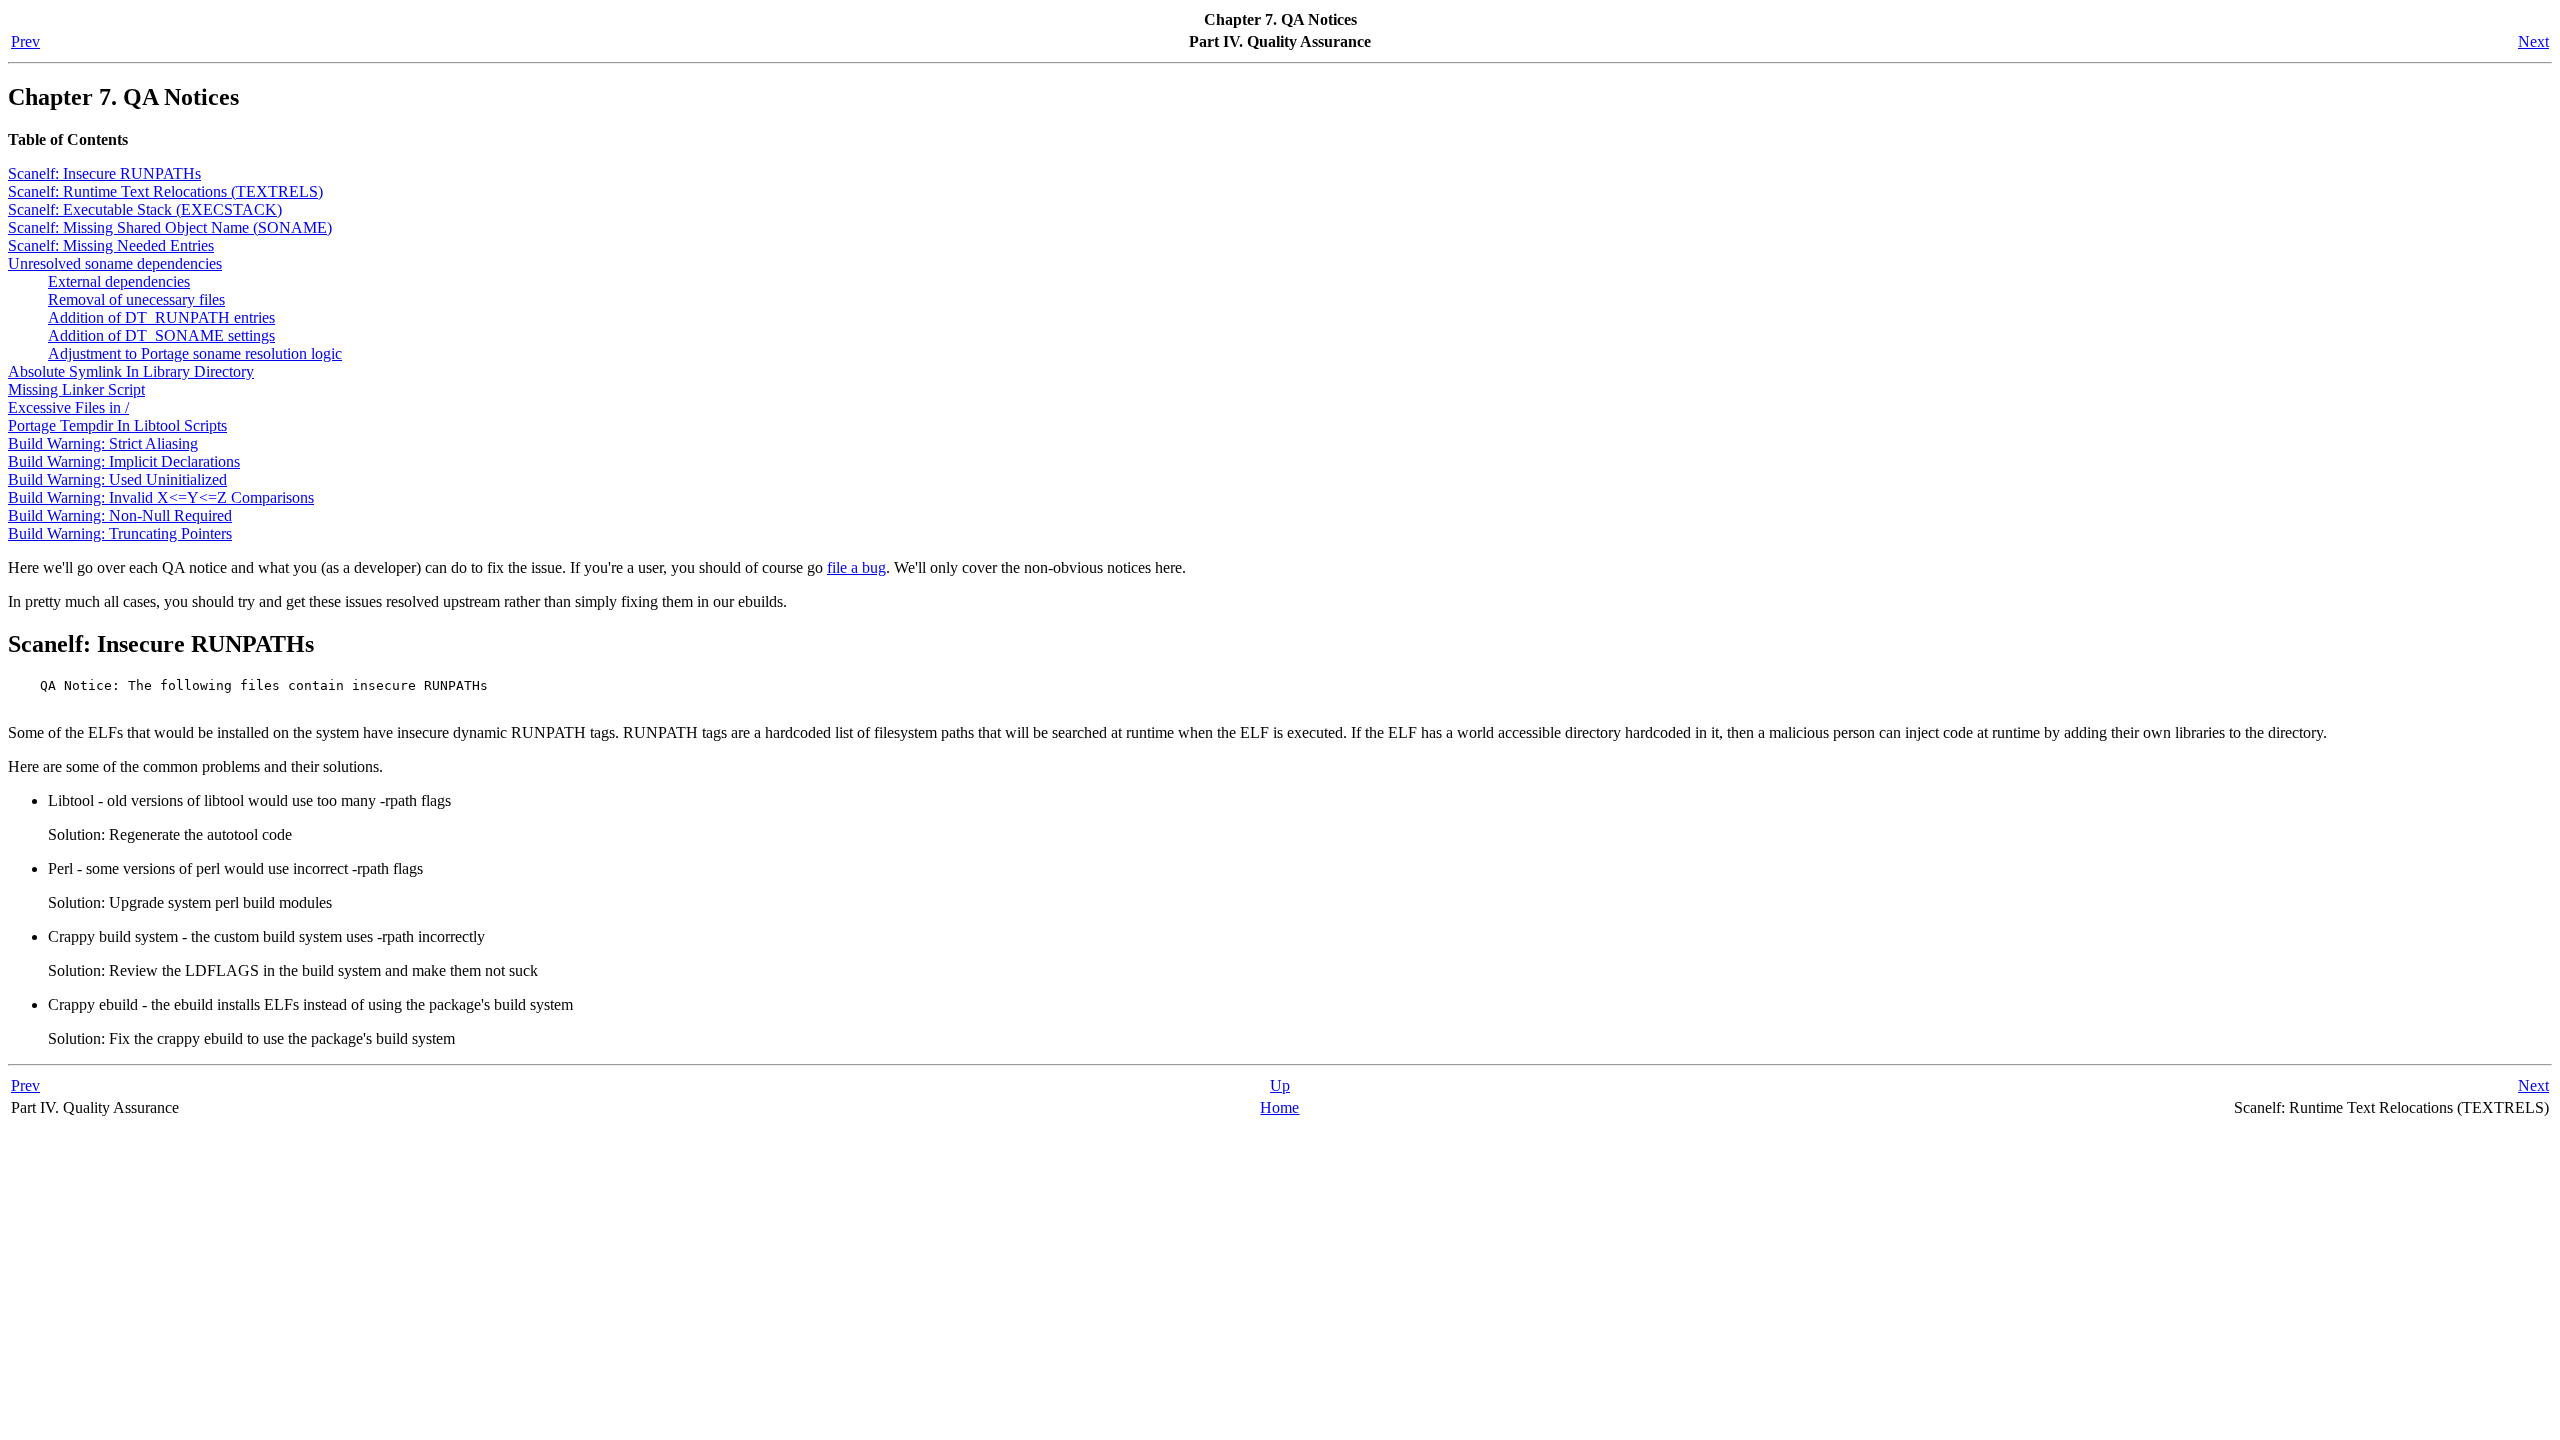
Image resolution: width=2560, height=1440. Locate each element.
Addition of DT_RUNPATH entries (161, 317)
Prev (25, 41)
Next (2533, 41)
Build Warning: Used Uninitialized (117, 479)
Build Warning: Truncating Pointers (120, 533)
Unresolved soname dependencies (115, 263)
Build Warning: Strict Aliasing (103, 443)
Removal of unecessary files (136, 299)
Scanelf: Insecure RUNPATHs (104, 173)
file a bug (856, 567)
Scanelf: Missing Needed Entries (111, 245)
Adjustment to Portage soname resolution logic (195, 353)
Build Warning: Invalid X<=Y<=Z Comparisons (161, 497)
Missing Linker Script (76, 389)
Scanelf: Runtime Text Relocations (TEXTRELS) (165, 191)
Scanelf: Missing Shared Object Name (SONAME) (170, 227)
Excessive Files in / (68, 407)
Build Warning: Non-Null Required (120, 515)
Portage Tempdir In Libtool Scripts (117, 425)
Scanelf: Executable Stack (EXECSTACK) (145, 209)
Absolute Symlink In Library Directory (131, 371)
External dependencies (119, 281)
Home (1279, 1107)
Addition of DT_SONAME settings (161, 335)
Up (1280, 1085)
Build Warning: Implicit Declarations (124, 461)
